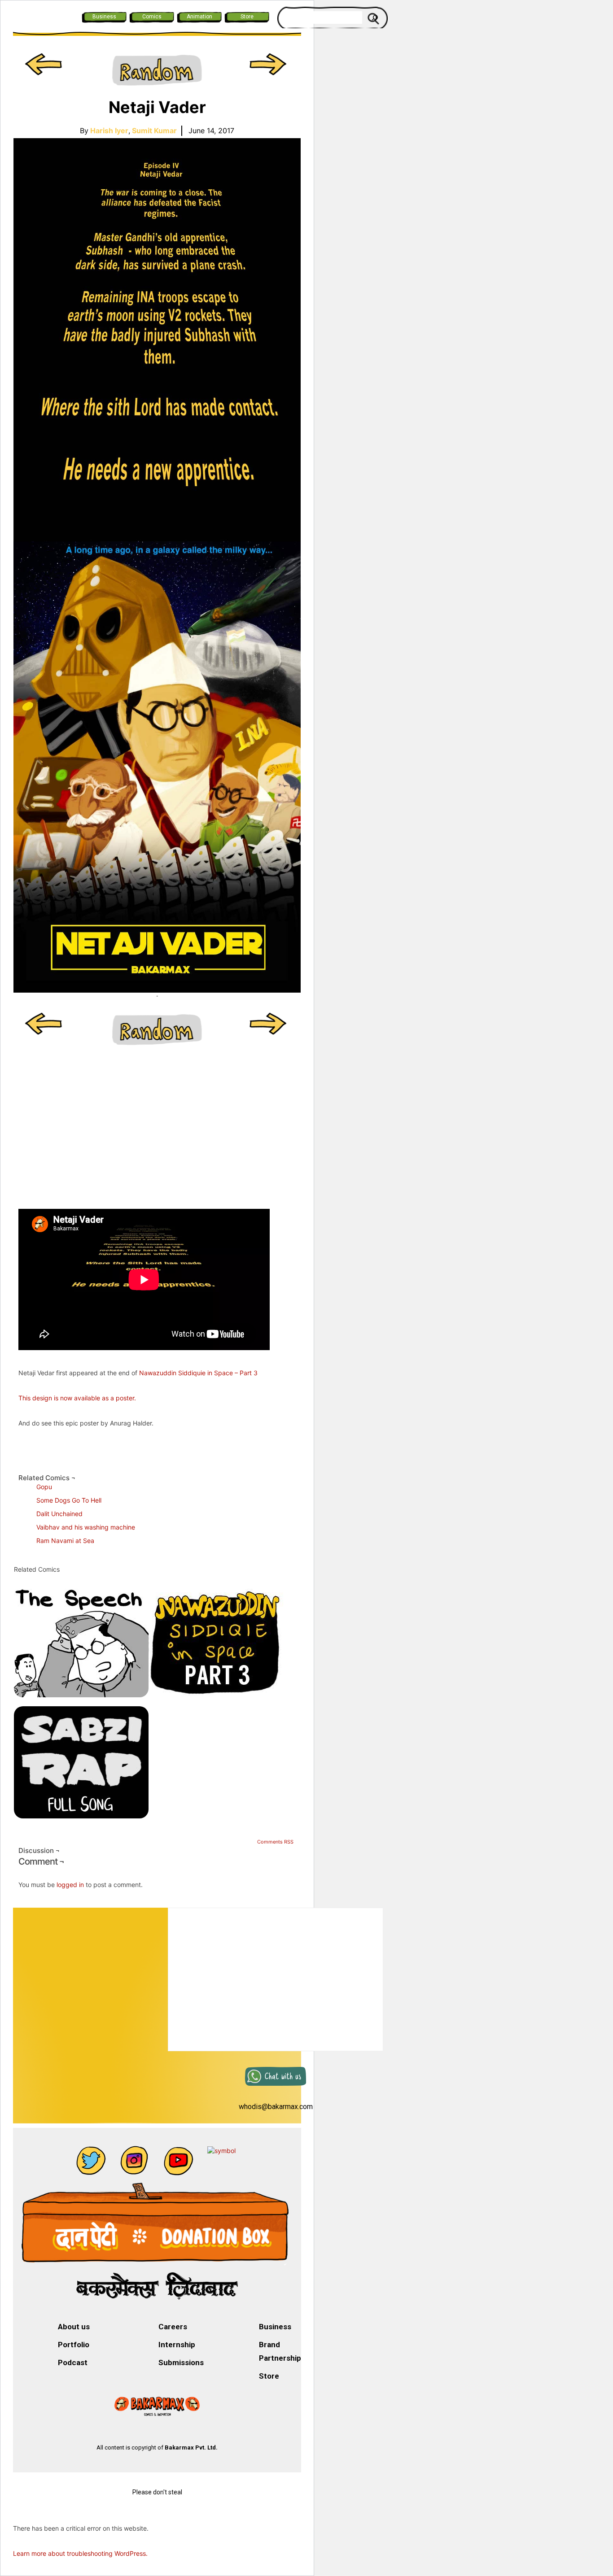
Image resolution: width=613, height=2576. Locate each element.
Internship (177, 2345)
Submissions (181, 2362)
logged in (70, 1885)
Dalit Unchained (59, 1514)
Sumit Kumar (154, 131)
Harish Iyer (110, 131)
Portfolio (74, 2345)
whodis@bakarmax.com (276, 2107)
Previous (45, 71)
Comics (152, 17)
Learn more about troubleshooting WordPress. (80, 2553)
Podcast (73, 2362)
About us (74, 2327)
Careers (173, 2327)
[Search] (375, 17)
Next (269, 71)
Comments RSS (275, 1842)
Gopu (44, 1487)
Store (247, 17)
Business (104, 17)
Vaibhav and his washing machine (86, 1527)
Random (157, 71)
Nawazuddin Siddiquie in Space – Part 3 (198, 1373)
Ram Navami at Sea (65, 1541)
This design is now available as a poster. (77, 1398)
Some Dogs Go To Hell (69, 1500)
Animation (199, 17)
